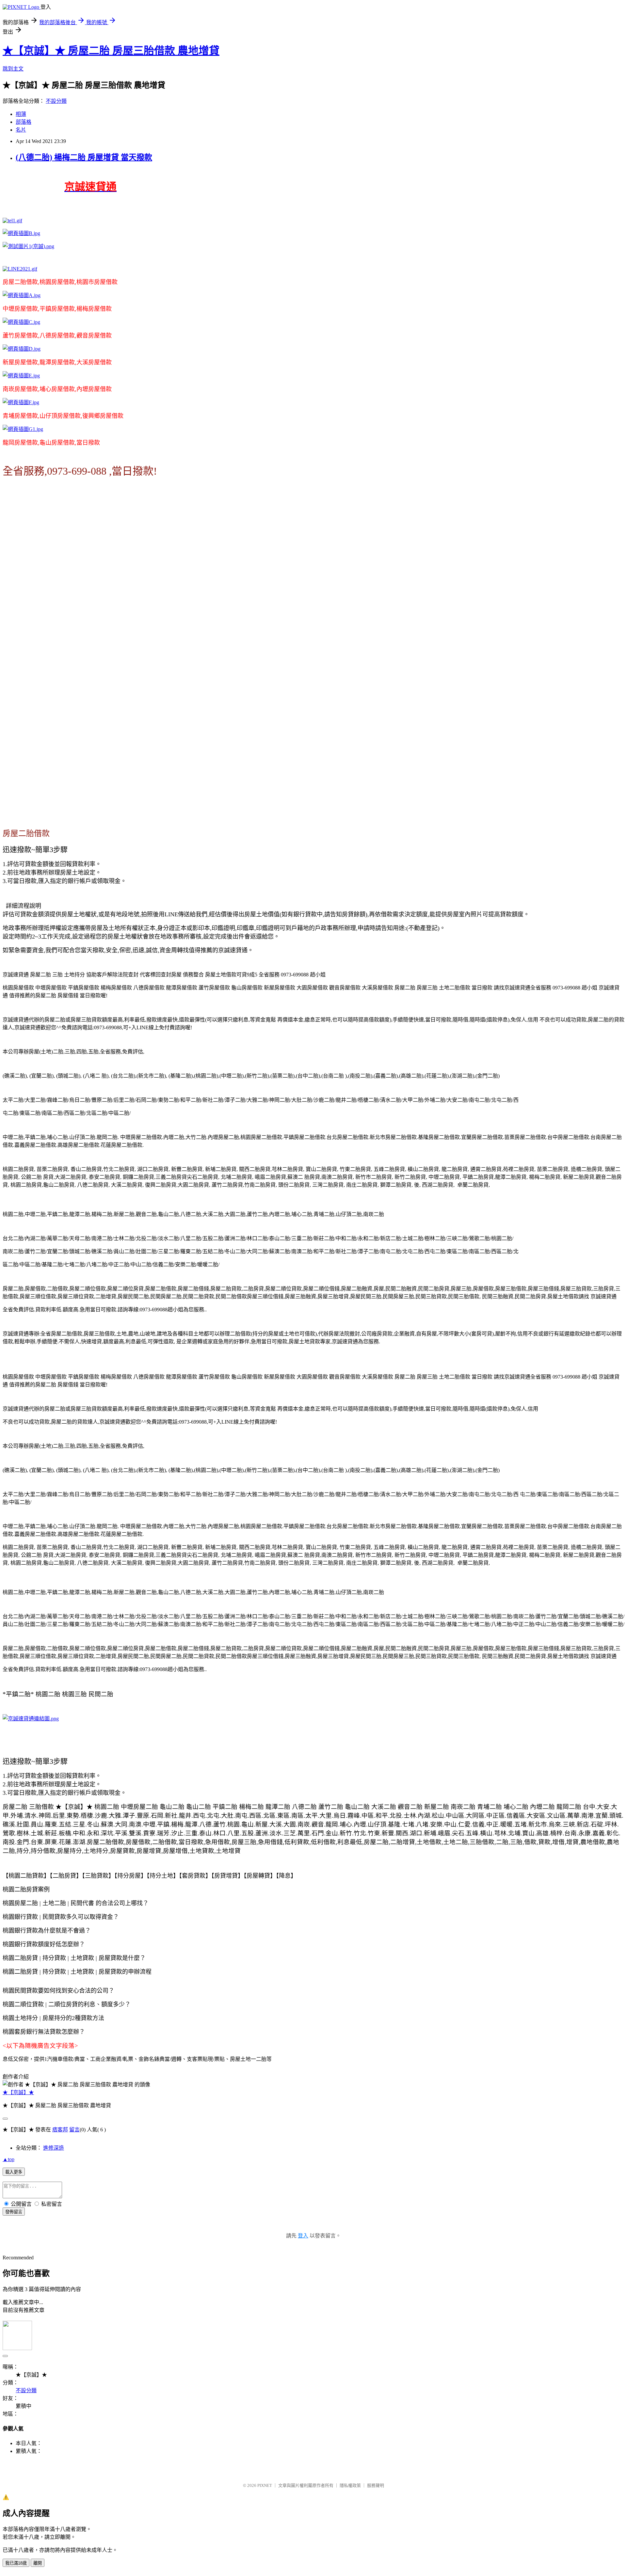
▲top (8, 2159)
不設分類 (56, 101)
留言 (74, 2130)
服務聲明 (376, 2485)
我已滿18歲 (16, 2563)
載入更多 (14, 2172)
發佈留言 (14, 2212)
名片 (21, 130)
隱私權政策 (350, 2485)
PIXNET (265, 2485)
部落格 (24, 122)
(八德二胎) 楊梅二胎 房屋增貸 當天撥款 (84, 157)
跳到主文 (13, 69)
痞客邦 (60, 2130)
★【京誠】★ (18, 2092)
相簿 (21, 114)
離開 (38, 2563)
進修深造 (54, 2148)
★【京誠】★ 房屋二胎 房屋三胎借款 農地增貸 (111, 51)
